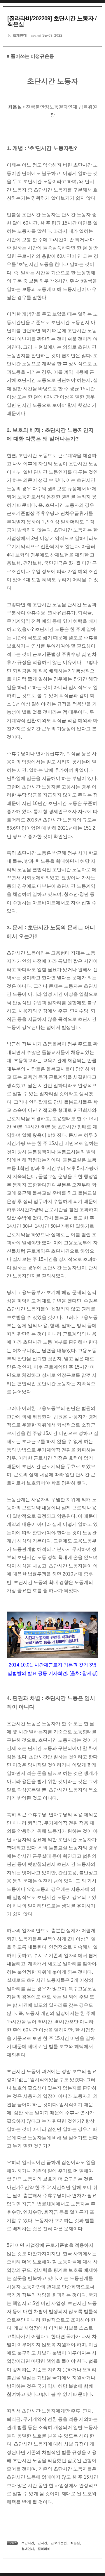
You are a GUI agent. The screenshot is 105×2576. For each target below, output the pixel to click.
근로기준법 (59, 2543)
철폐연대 (28, 2549)
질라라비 (44, 2549)
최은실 (75, 2543)
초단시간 (28, 2543)
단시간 (42, 2543)
